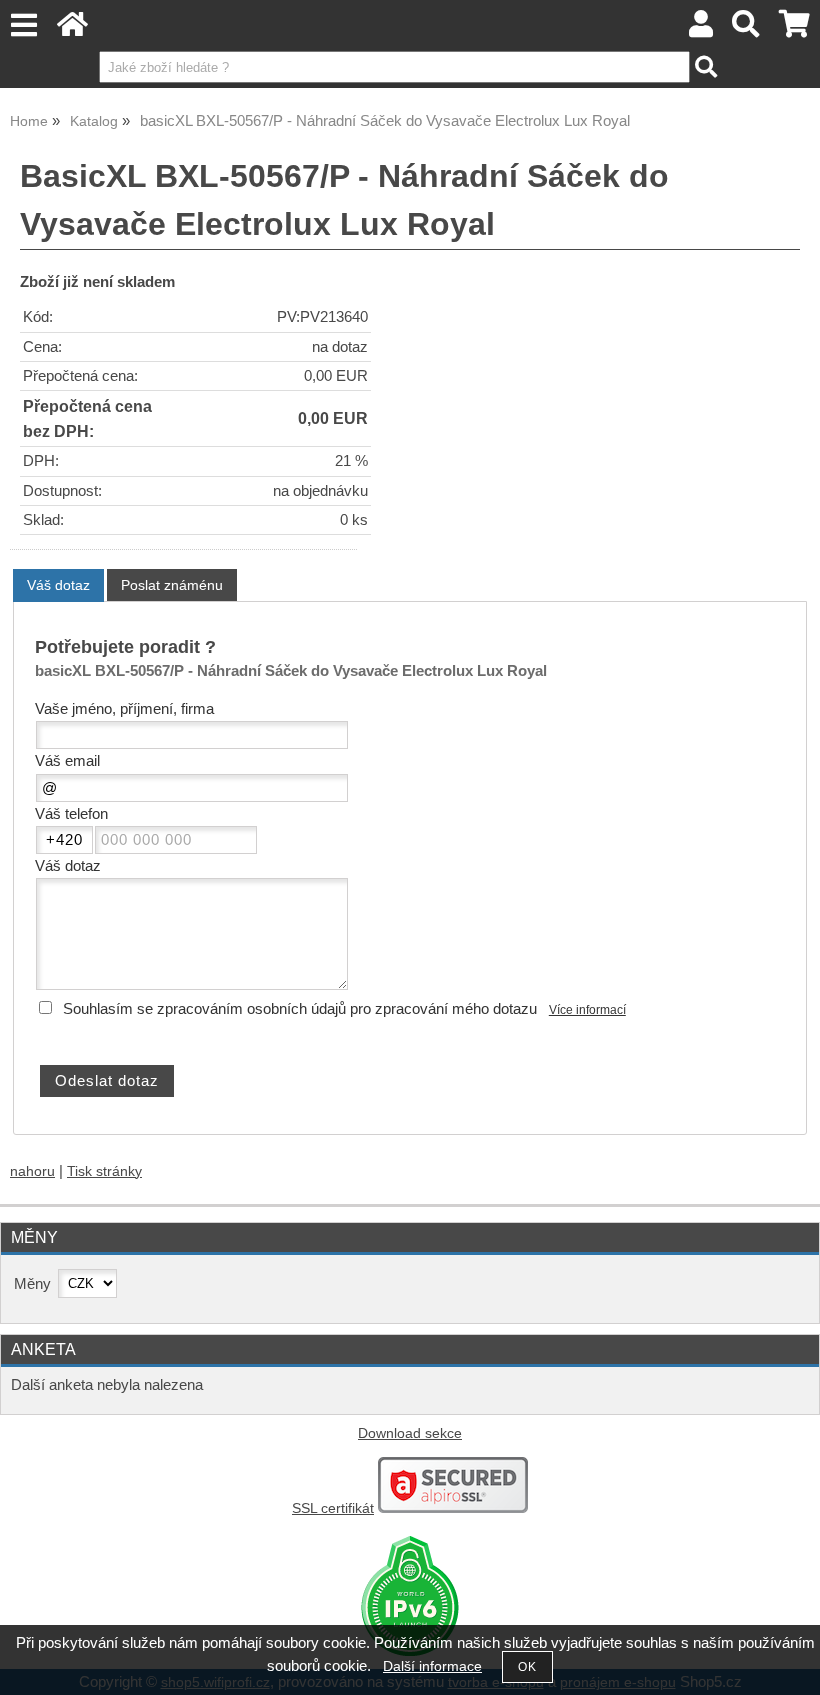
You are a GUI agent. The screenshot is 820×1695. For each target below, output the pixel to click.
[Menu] (23, 25)
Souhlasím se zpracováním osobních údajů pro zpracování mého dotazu (300, 1009)
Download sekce (410, 1433)
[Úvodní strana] (72, 29)
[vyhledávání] (746, 29)
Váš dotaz (58, 585)
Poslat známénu (172, 585)
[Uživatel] (701, 29)
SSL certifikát (333, 1508)
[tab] (58, 585)
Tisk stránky (104, 1171)
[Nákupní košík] (794, 29)
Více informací (587, 1010)
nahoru (32, 1171)
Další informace (432, 1666)
